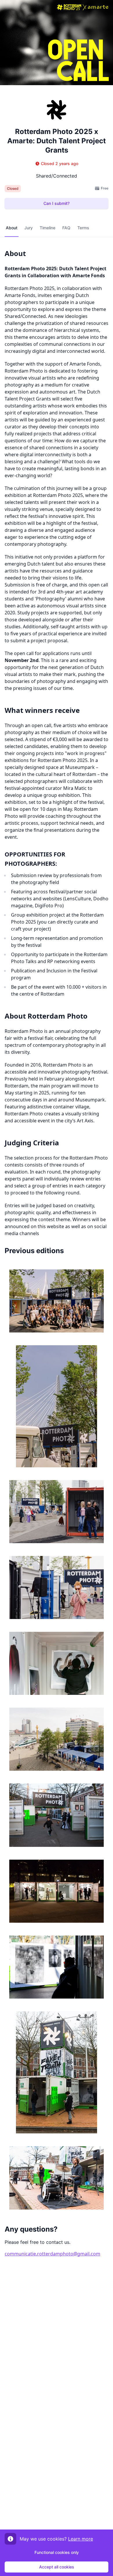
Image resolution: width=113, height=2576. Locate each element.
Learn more (81, 2539)
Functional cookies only (57, 2552)
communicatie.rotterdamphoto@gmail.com (52, 2254)
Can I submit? (57, 203)
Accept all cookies (57, 2567)
